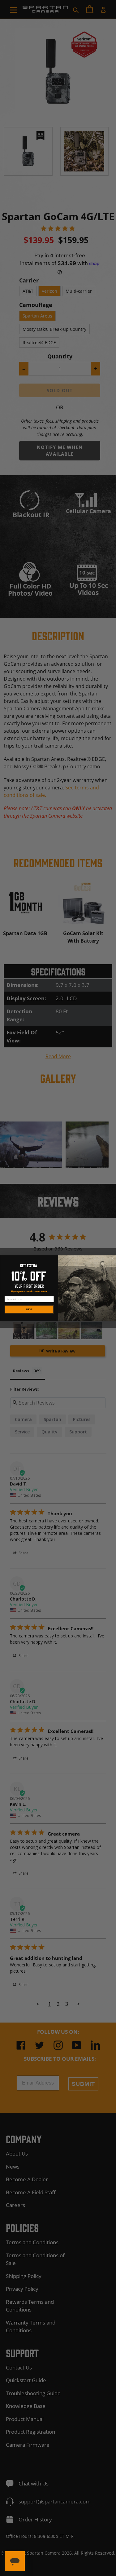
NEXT (29, 1309)
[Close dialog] (113, 1259)
